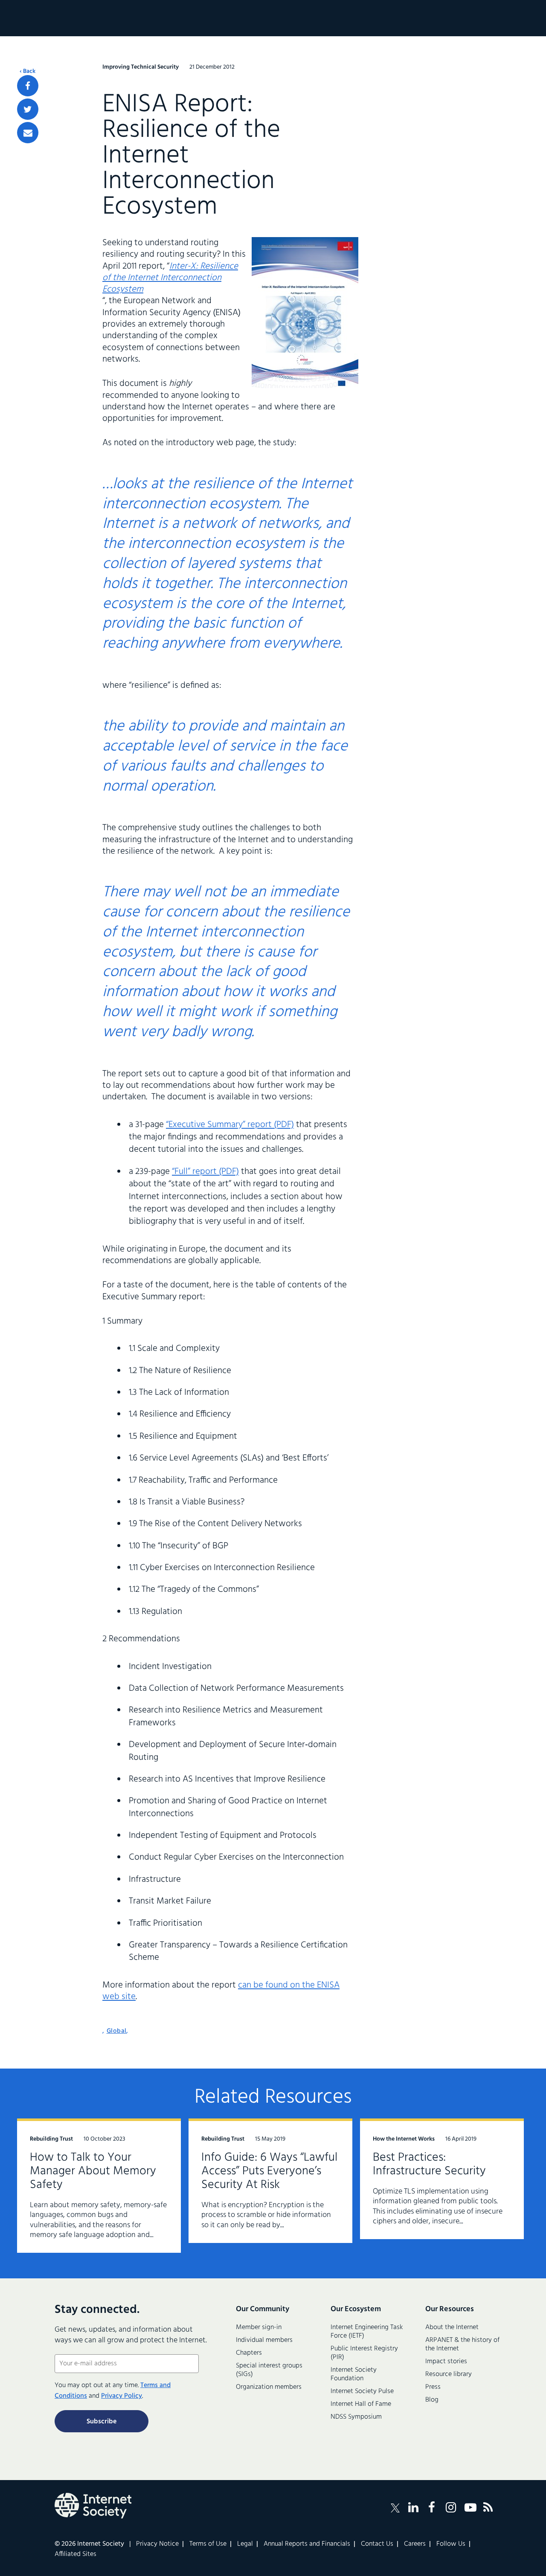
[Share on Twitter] (28, 109)
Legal (245, 2544)
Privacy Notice (157, 2544)
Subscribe (102, 2422)
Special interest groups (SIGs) (269, 2370)
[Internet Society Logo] (93, 2506)
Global (117, 2031)
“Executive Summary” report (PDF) (230, 1125)
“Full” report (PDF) (205, 1172)
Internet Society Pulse (362, 2391)
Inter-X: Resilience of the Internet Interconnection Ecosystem (170, 278)
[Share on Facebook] (28, 86)
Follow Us (451, 2544)
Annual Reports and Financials (307, 2544)
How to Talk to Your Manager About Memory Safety (93, 2171)
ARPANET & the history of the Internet (462, 2344)
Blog (432, 2400)
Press (433, 2387)
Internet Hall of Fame (361, 2404)
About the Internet (452, 2327)
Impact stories (446, 2362)
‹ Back (28, 72)
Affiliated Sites (76, 2554)
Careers (415, 2544)
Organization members (269, 2387)
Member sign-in (259, 2327)
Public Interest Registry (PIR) (364, 2353)
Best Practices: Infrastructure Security (429, 2164)
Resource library (449, 2374)
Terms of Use (208, 2544)
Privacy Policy (122, 2396)
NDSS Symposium (356, 2417)
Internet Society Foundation (354, 2374)
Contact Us (377, 2544)
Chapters (249, 2353)
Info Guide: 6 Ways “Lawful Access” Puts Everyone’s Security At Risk (269, 2171)
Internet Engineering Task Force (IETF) (367, 2332)
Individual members (264, 2340)
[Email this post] (28, 133)
